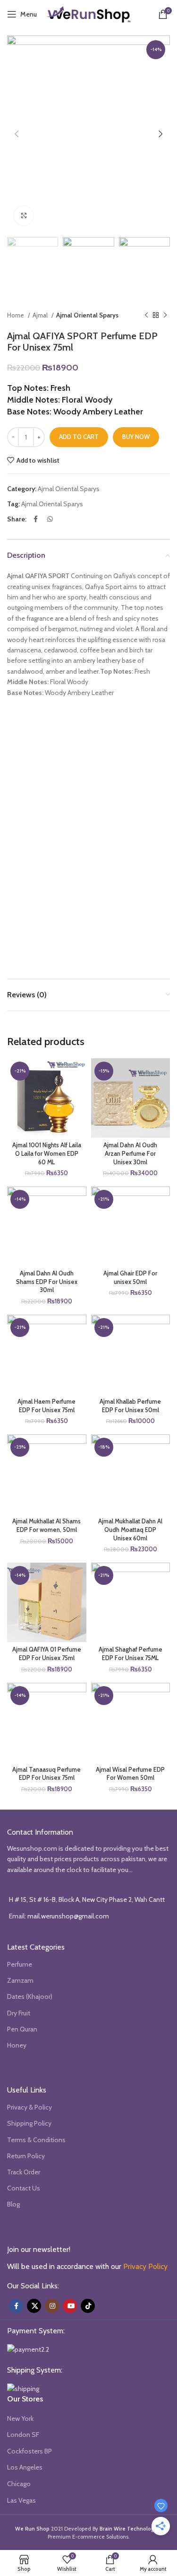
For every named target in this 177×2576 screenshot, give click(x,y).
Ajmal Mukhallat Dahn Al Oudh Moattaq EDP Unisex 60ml (130, 1530)
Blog (13, 2204)
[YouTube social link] (70, 2306)
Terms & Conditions (36, 2140)
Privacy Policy (145, 2266)
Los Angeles (25, 2467)
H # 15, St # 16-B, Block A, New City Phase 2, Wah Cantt (87, 1899)
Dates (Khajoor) (30, 1996)
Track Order (24, 2172)
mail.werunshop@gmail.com (68, 1916)
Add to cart (79, 437)
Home (16, 315)
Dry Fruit (19, 2013)
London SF (23, 2435)
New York (20, 2418)
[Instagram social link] (52, 2306)
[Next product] (165, 316)
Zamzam (20, 1980)
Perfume (20, 1964)
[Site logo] (89, 13)
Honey (17, 2045)
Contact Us (24, 2188)
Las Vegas (21, 2500)
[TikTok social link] (88, 2306)
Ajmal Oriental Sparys (87, 315)
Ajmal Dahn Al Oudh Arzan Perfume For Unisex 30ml (130, 1153)
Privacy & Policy (29, 2107)
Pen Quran (22, 2029)
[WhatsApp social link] (50, 519)
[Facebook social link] (36, 519)
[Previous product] (146, 316)
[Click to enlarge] (24, 216)
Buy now (136, 437)
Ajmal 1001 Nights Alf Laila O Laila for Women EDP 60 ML (47, 1153)
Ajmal (41, 315)
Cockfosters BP (29, 2451)
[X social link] (34, 2306)
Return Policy (26, 2156)
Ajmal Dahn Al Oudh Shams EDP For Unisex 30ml (47, 1282)
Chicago (19, 2484)
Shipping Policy (29, 2123)
